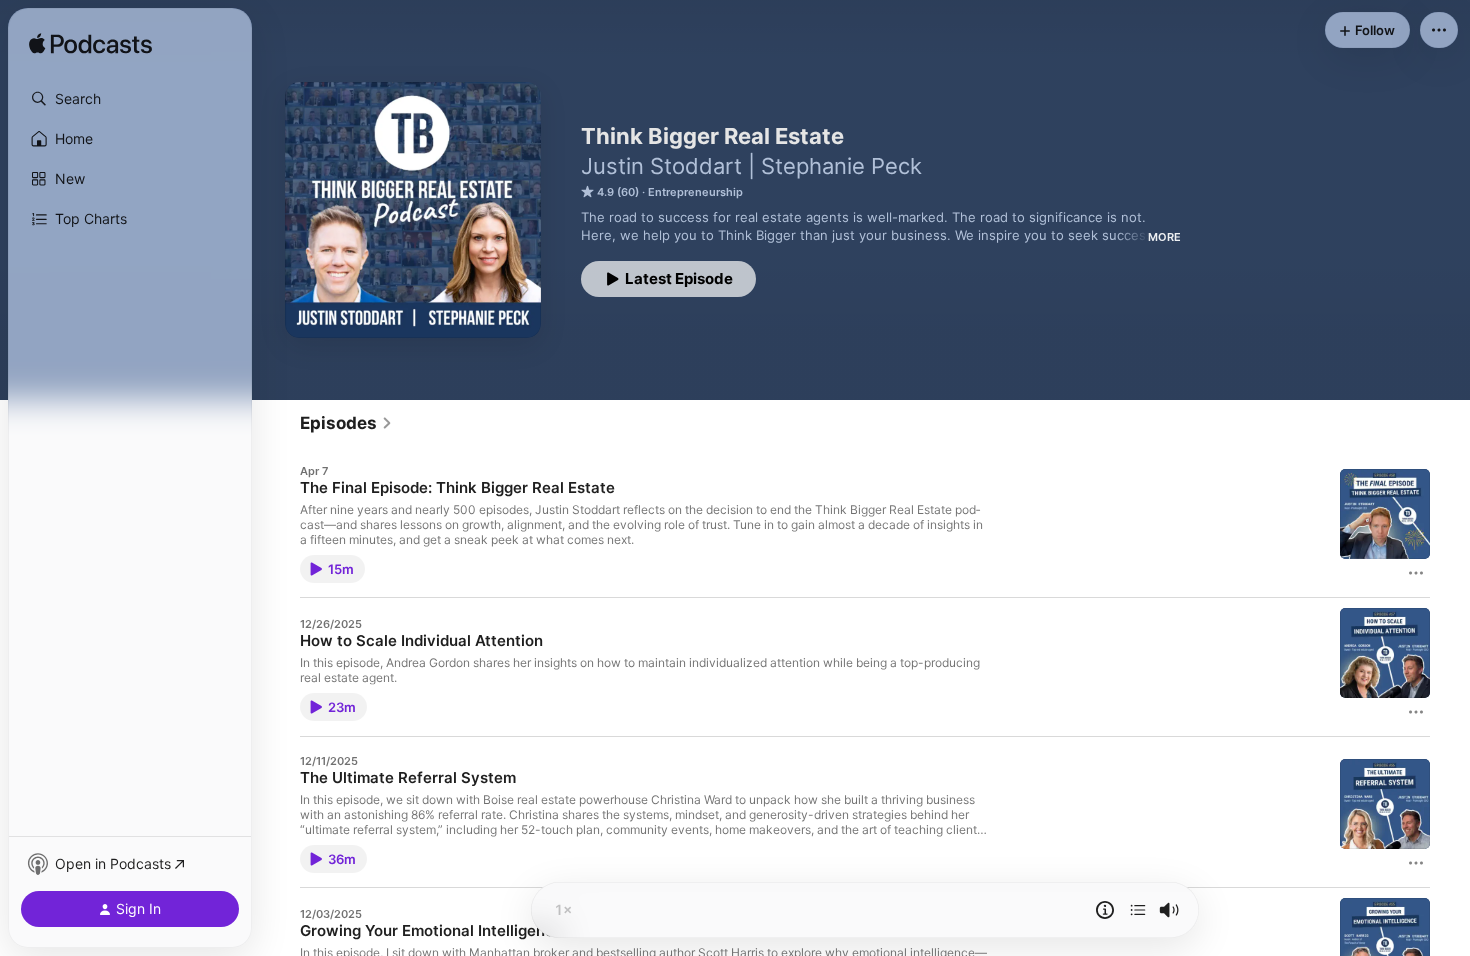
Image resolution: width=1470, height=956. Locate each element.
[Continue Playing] (1138, 910)
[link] (346, 423)
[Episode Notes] (1105, 910)
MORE (1164, 237)
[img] (90, 45)
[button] (130, 99)
